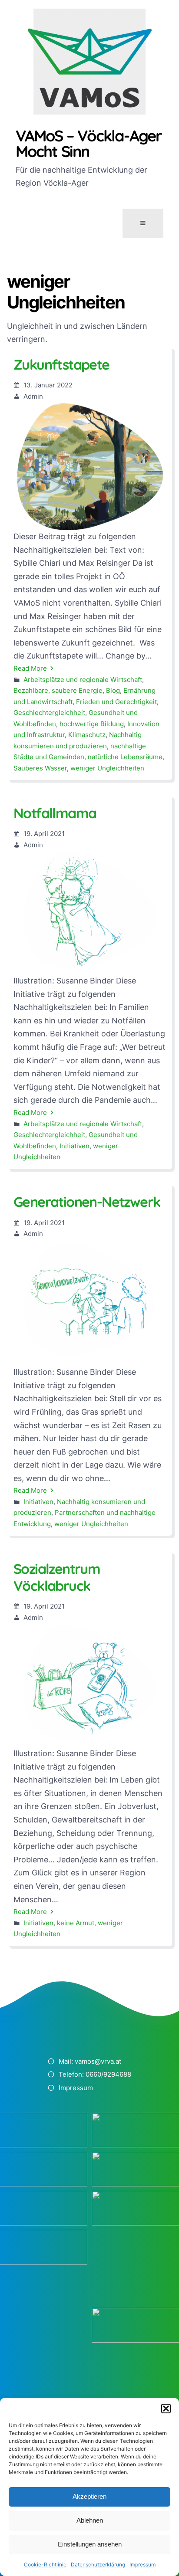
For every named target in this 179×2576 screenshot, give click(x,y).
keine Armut (76, 1923)
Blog (113, 690)
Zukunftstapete (61, 364)
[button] (166, 2409)
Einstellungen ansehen (90, 2544)
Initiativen (75, 1146)
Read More (30, 668)
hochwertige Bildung (92, 724)
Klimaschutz (87, 735)
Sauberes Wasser (40, 768)
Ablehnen (90, 2520)
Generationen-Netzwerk (87, 1202)
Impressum (143, 2565)
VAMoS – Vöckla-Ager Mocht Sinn (89, 143)
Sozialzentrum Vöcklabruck (57, 1577)
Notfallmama (55, 813)
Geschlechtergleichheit (49, 713)
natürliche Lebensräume (125, 757)
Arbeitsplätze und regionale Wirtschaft (83, 680)
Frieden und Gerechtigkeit (116, 702)
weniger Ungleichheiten (107, 768)
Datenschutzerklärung (98, 2565)
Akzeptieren (89, 2496)
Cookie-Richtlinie (45, 2565)
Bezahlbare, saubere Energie (58, 690)
